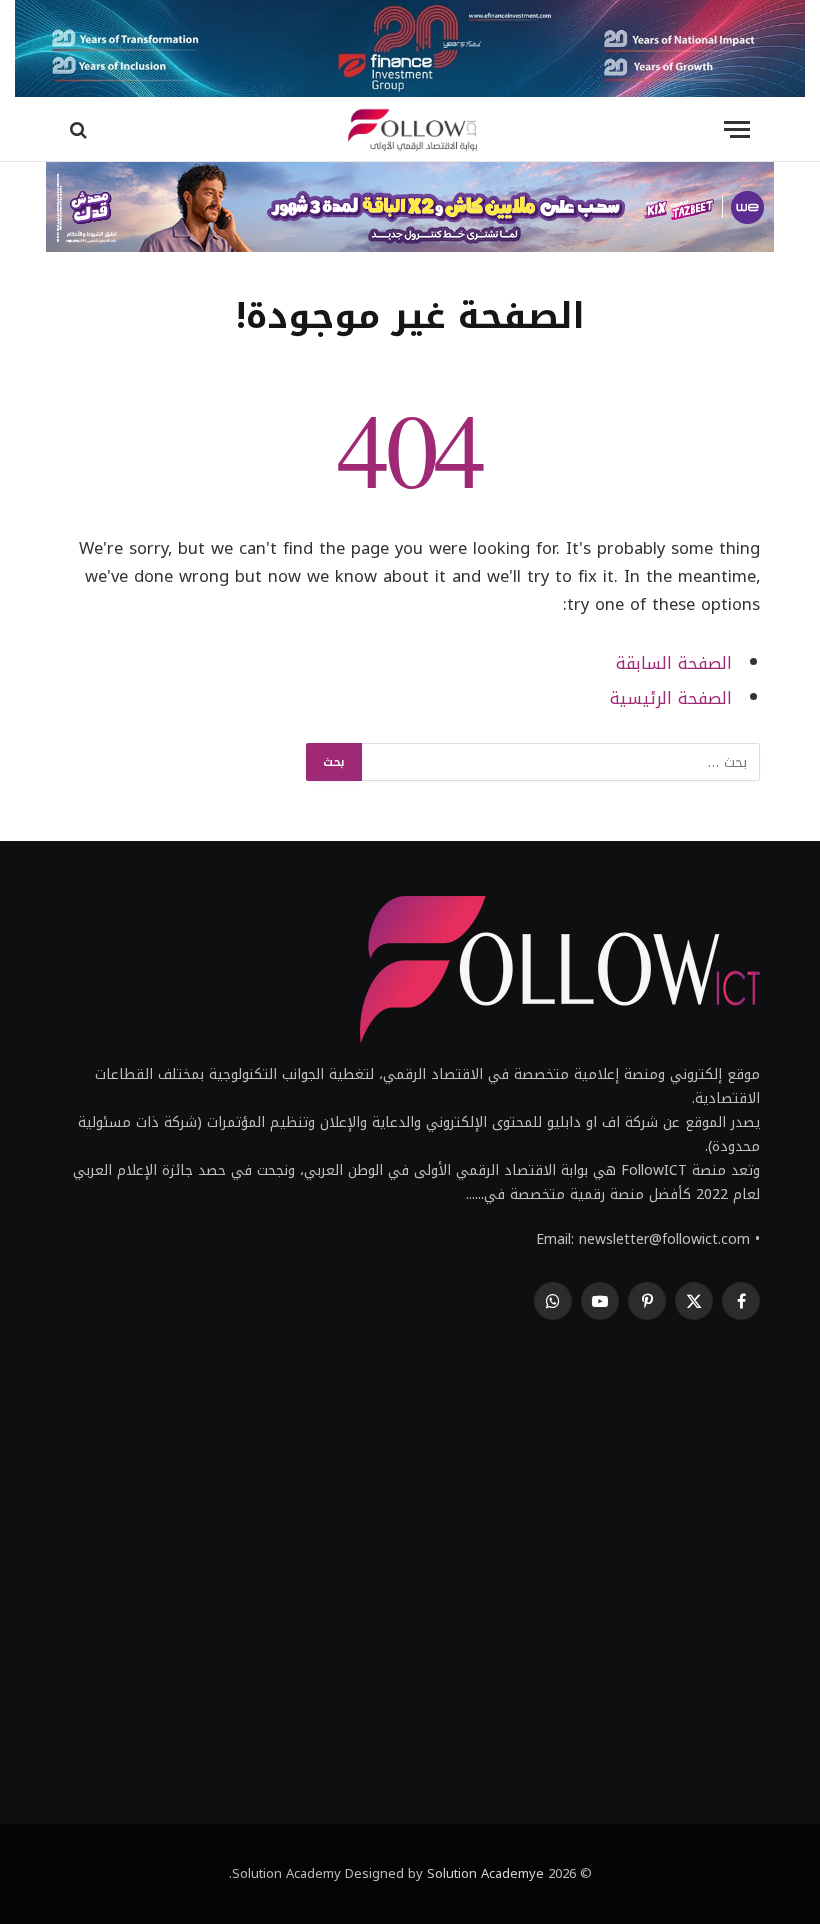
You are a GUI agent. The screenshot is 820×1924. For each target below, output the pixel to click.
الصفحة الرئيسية (671, 698)
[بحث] (80, 129)
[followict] (409, 129)
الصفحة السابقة (674, 663)
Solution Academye (485, 1873)
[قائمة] (737, 129)
